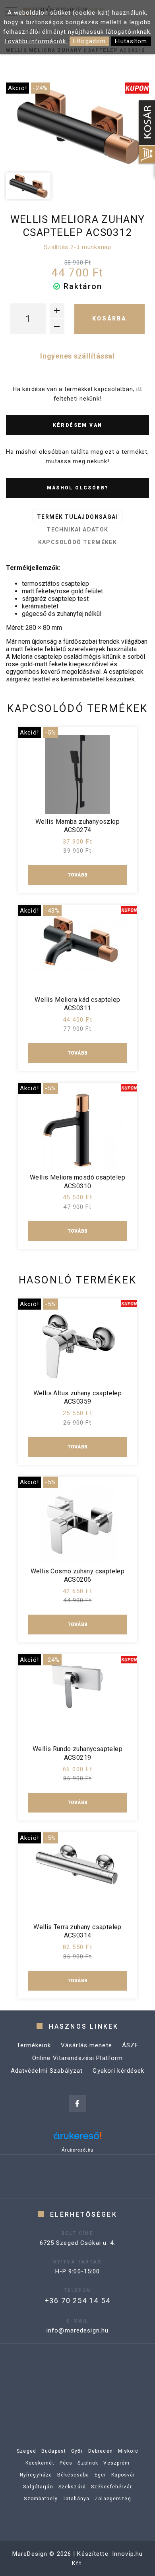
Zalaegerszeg (113, 2499)
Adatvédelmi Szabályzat (47, 2071)
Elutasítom (131, 41)
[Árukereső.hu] (77, 2138)
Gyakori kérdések (118, 2071)
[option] (77, 125)
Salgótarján (38, 2487)
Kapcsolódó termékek (78, 542)
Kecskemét (40, 2463)
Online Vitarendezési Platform (78, 2058)
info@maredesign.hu (77, 2330)
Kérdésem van (78, 425)
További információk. (36, 41)
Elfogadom (89, 41)
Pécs (66, 2463)
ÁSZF (130, 2045)
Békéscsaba (73, 2475)
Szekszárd (72, 2487)
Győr (77, 2451)
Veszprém (116, 2463)
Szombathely (41, 2499)
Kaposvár (123, 2475)
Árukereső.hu (77, 2150)
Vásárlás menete (86, 2045)
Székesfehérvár (111, 2487)
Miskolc (128, 2451)
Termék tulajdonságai (77, 517)
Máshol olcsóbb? (78, 488)
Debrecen (101, 2451)
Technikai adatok (77, 529)
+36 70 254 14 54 (78, 2301)
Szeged (26, 2451)
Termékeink (34, 2045)
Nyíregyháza (36, 2475)
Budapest (54, 2451)
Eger (101, 2475)
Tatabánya (76, 2499)
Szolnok (88, 2463)
